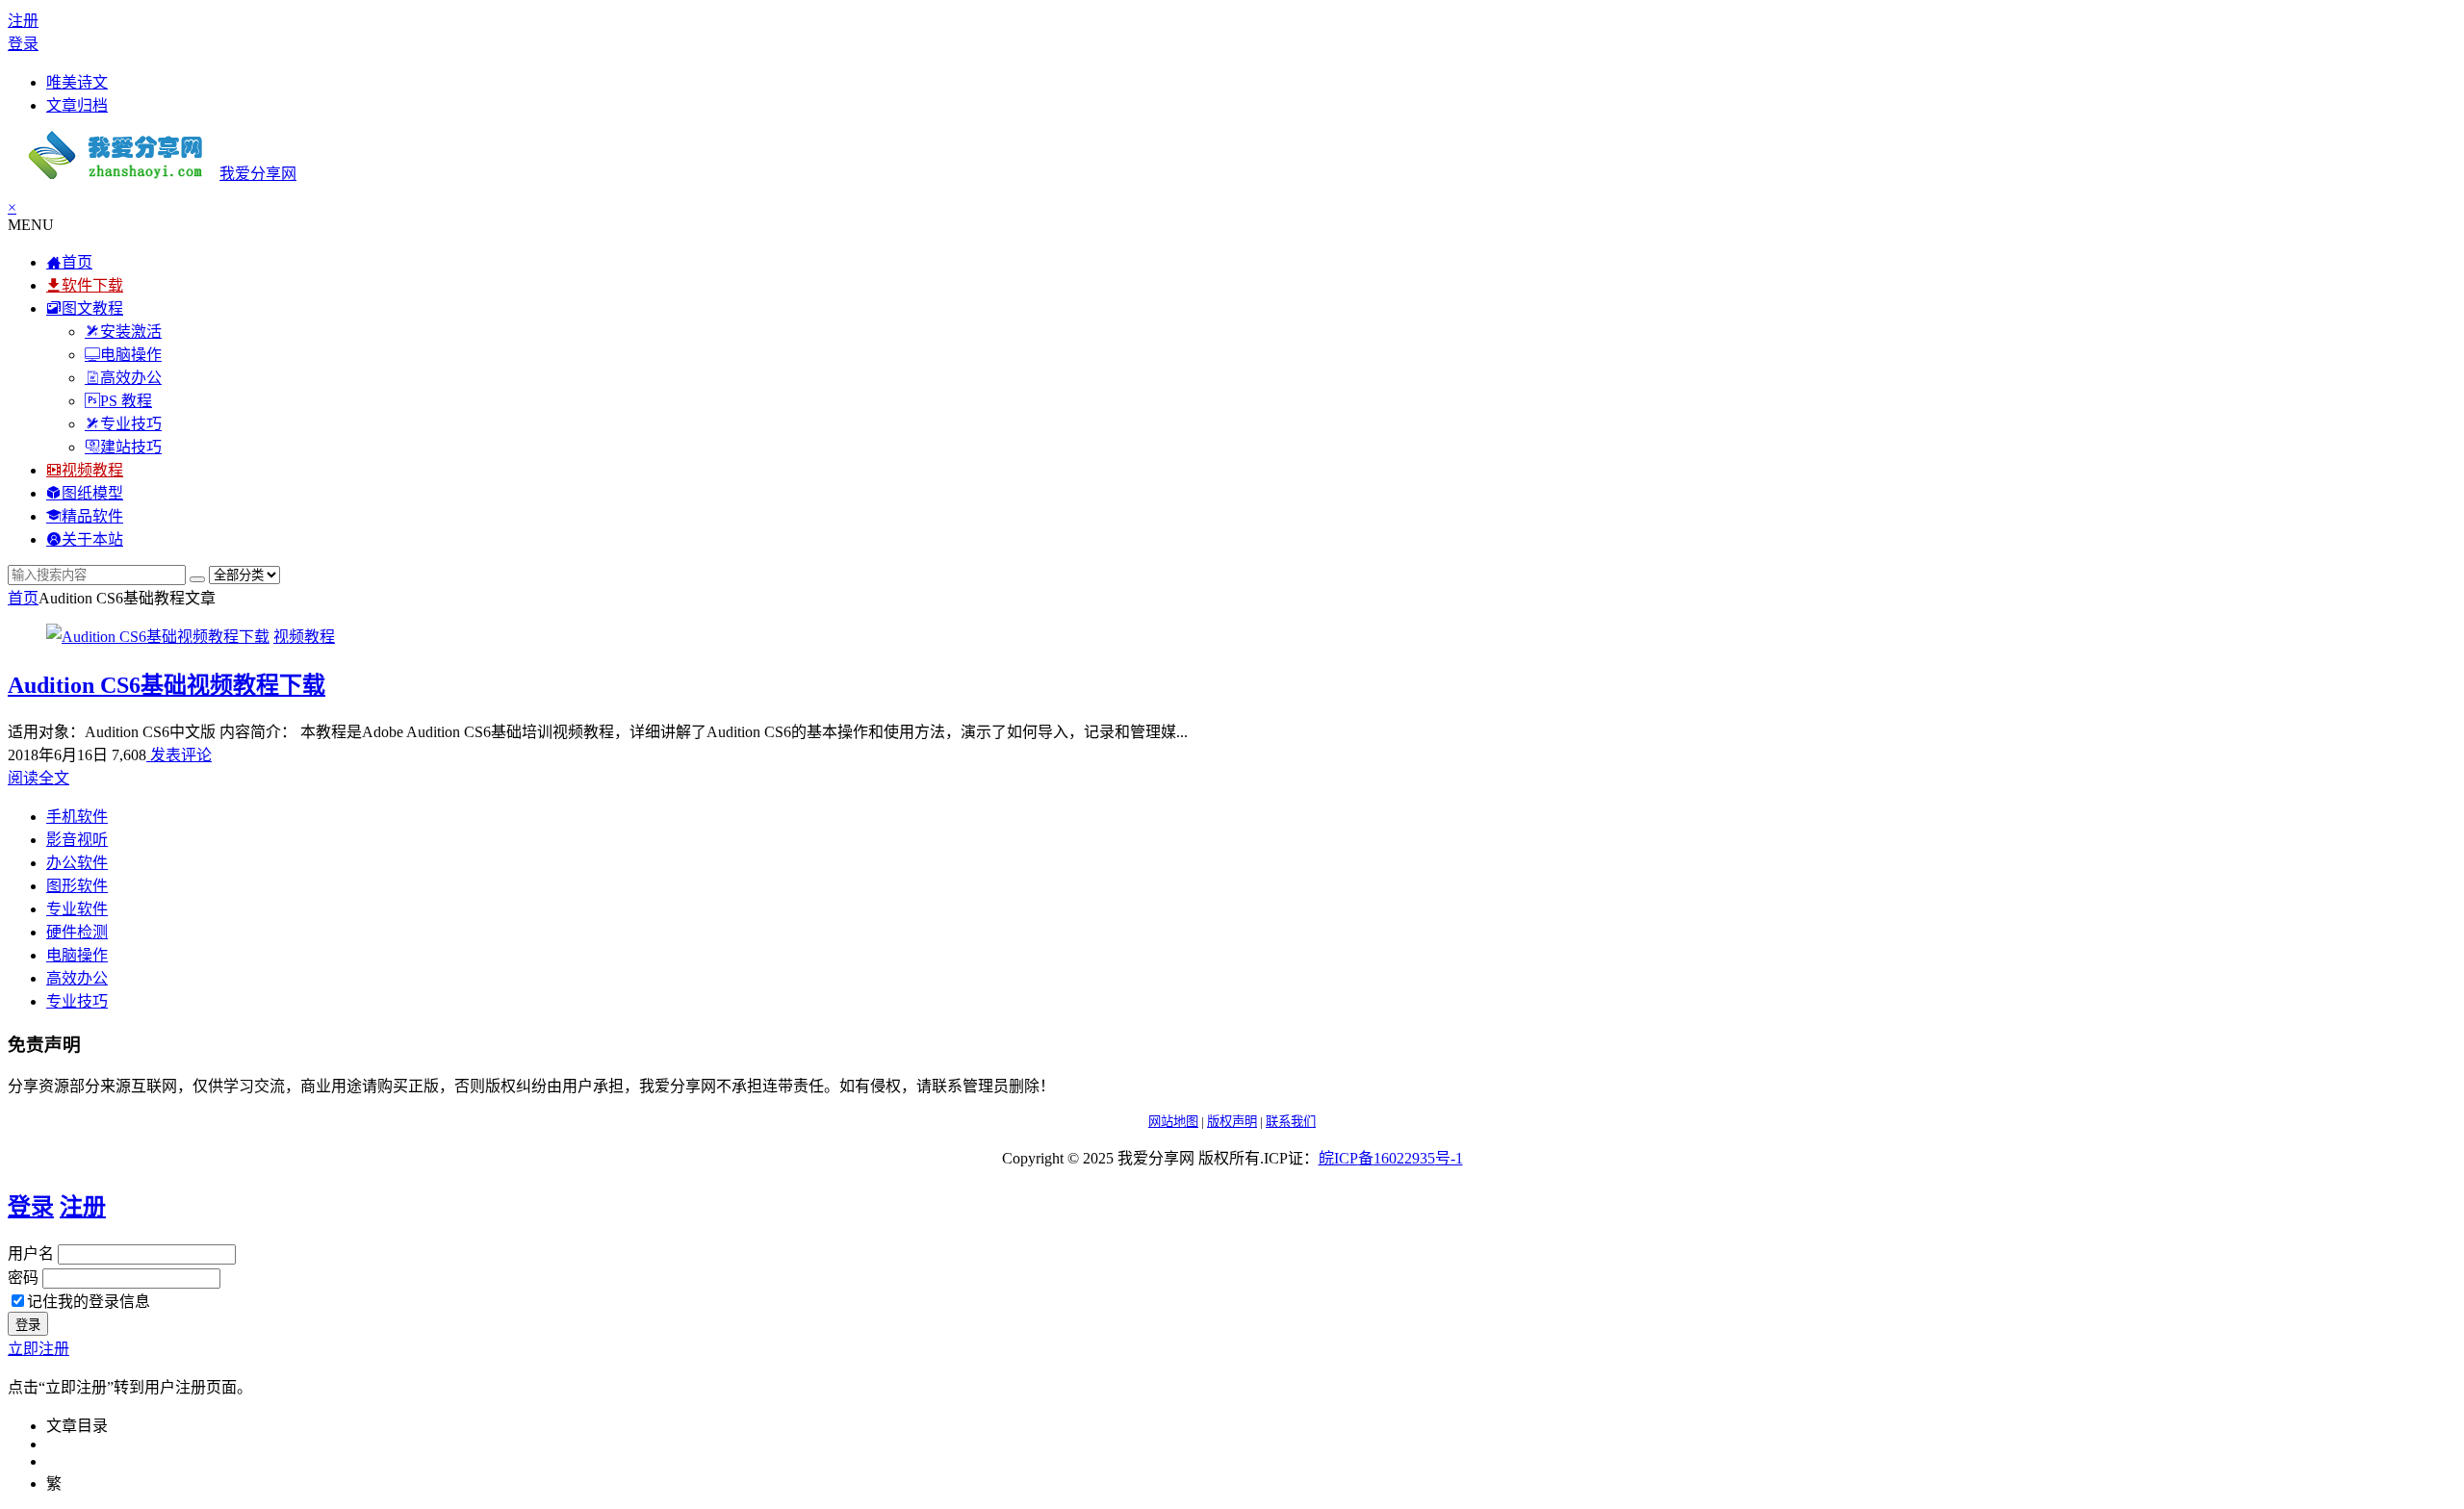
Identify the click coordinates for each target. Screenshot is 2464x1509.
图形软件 (77, 886)
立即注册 (38, 1349)
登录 (23, 44)
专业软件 (77, 909)
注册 (23, 21)
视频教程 (304, 637)
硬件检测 (77, 932)
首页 (23, 598)
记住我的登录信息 (89, 1302)
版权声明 (1232, 1122)
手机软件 (77, 817)
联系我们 (1291, 1122)
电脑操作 (77, 955)
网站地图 (1173, 1122)
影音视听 (77, 840)
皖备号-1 (1391, 1158)
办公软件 (77, 863)
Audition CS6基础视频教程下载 (167, 685)
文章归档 (77, 105)
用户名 (31, 1253)
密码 (23, 1278)
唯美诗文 (77, 82)
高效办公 (77, 978)
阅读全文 (38, 778)
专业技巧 (77, 1001)
